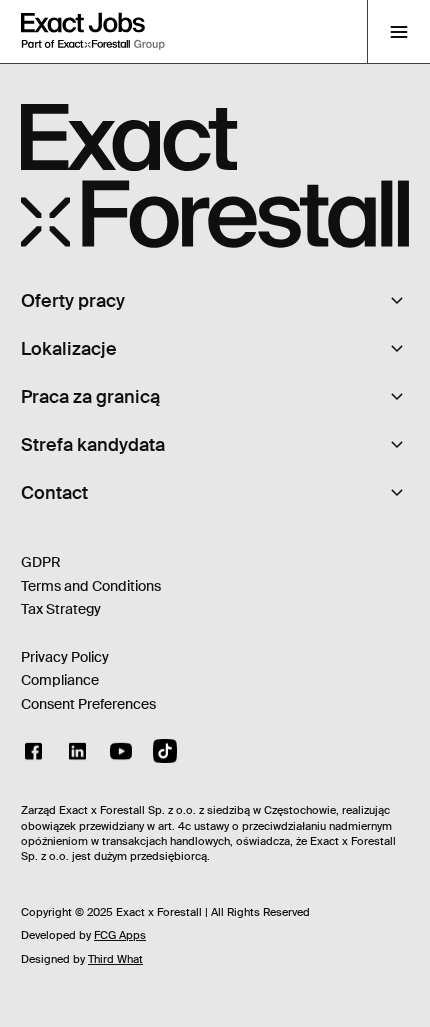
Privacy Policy (65, 657)
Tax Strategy (61, 609)
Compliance (60, 680)
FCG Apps (120, 935)
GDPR (41, 562)
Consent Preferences (88, 704)
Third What (115, 959)
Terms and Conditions (91, 586)
